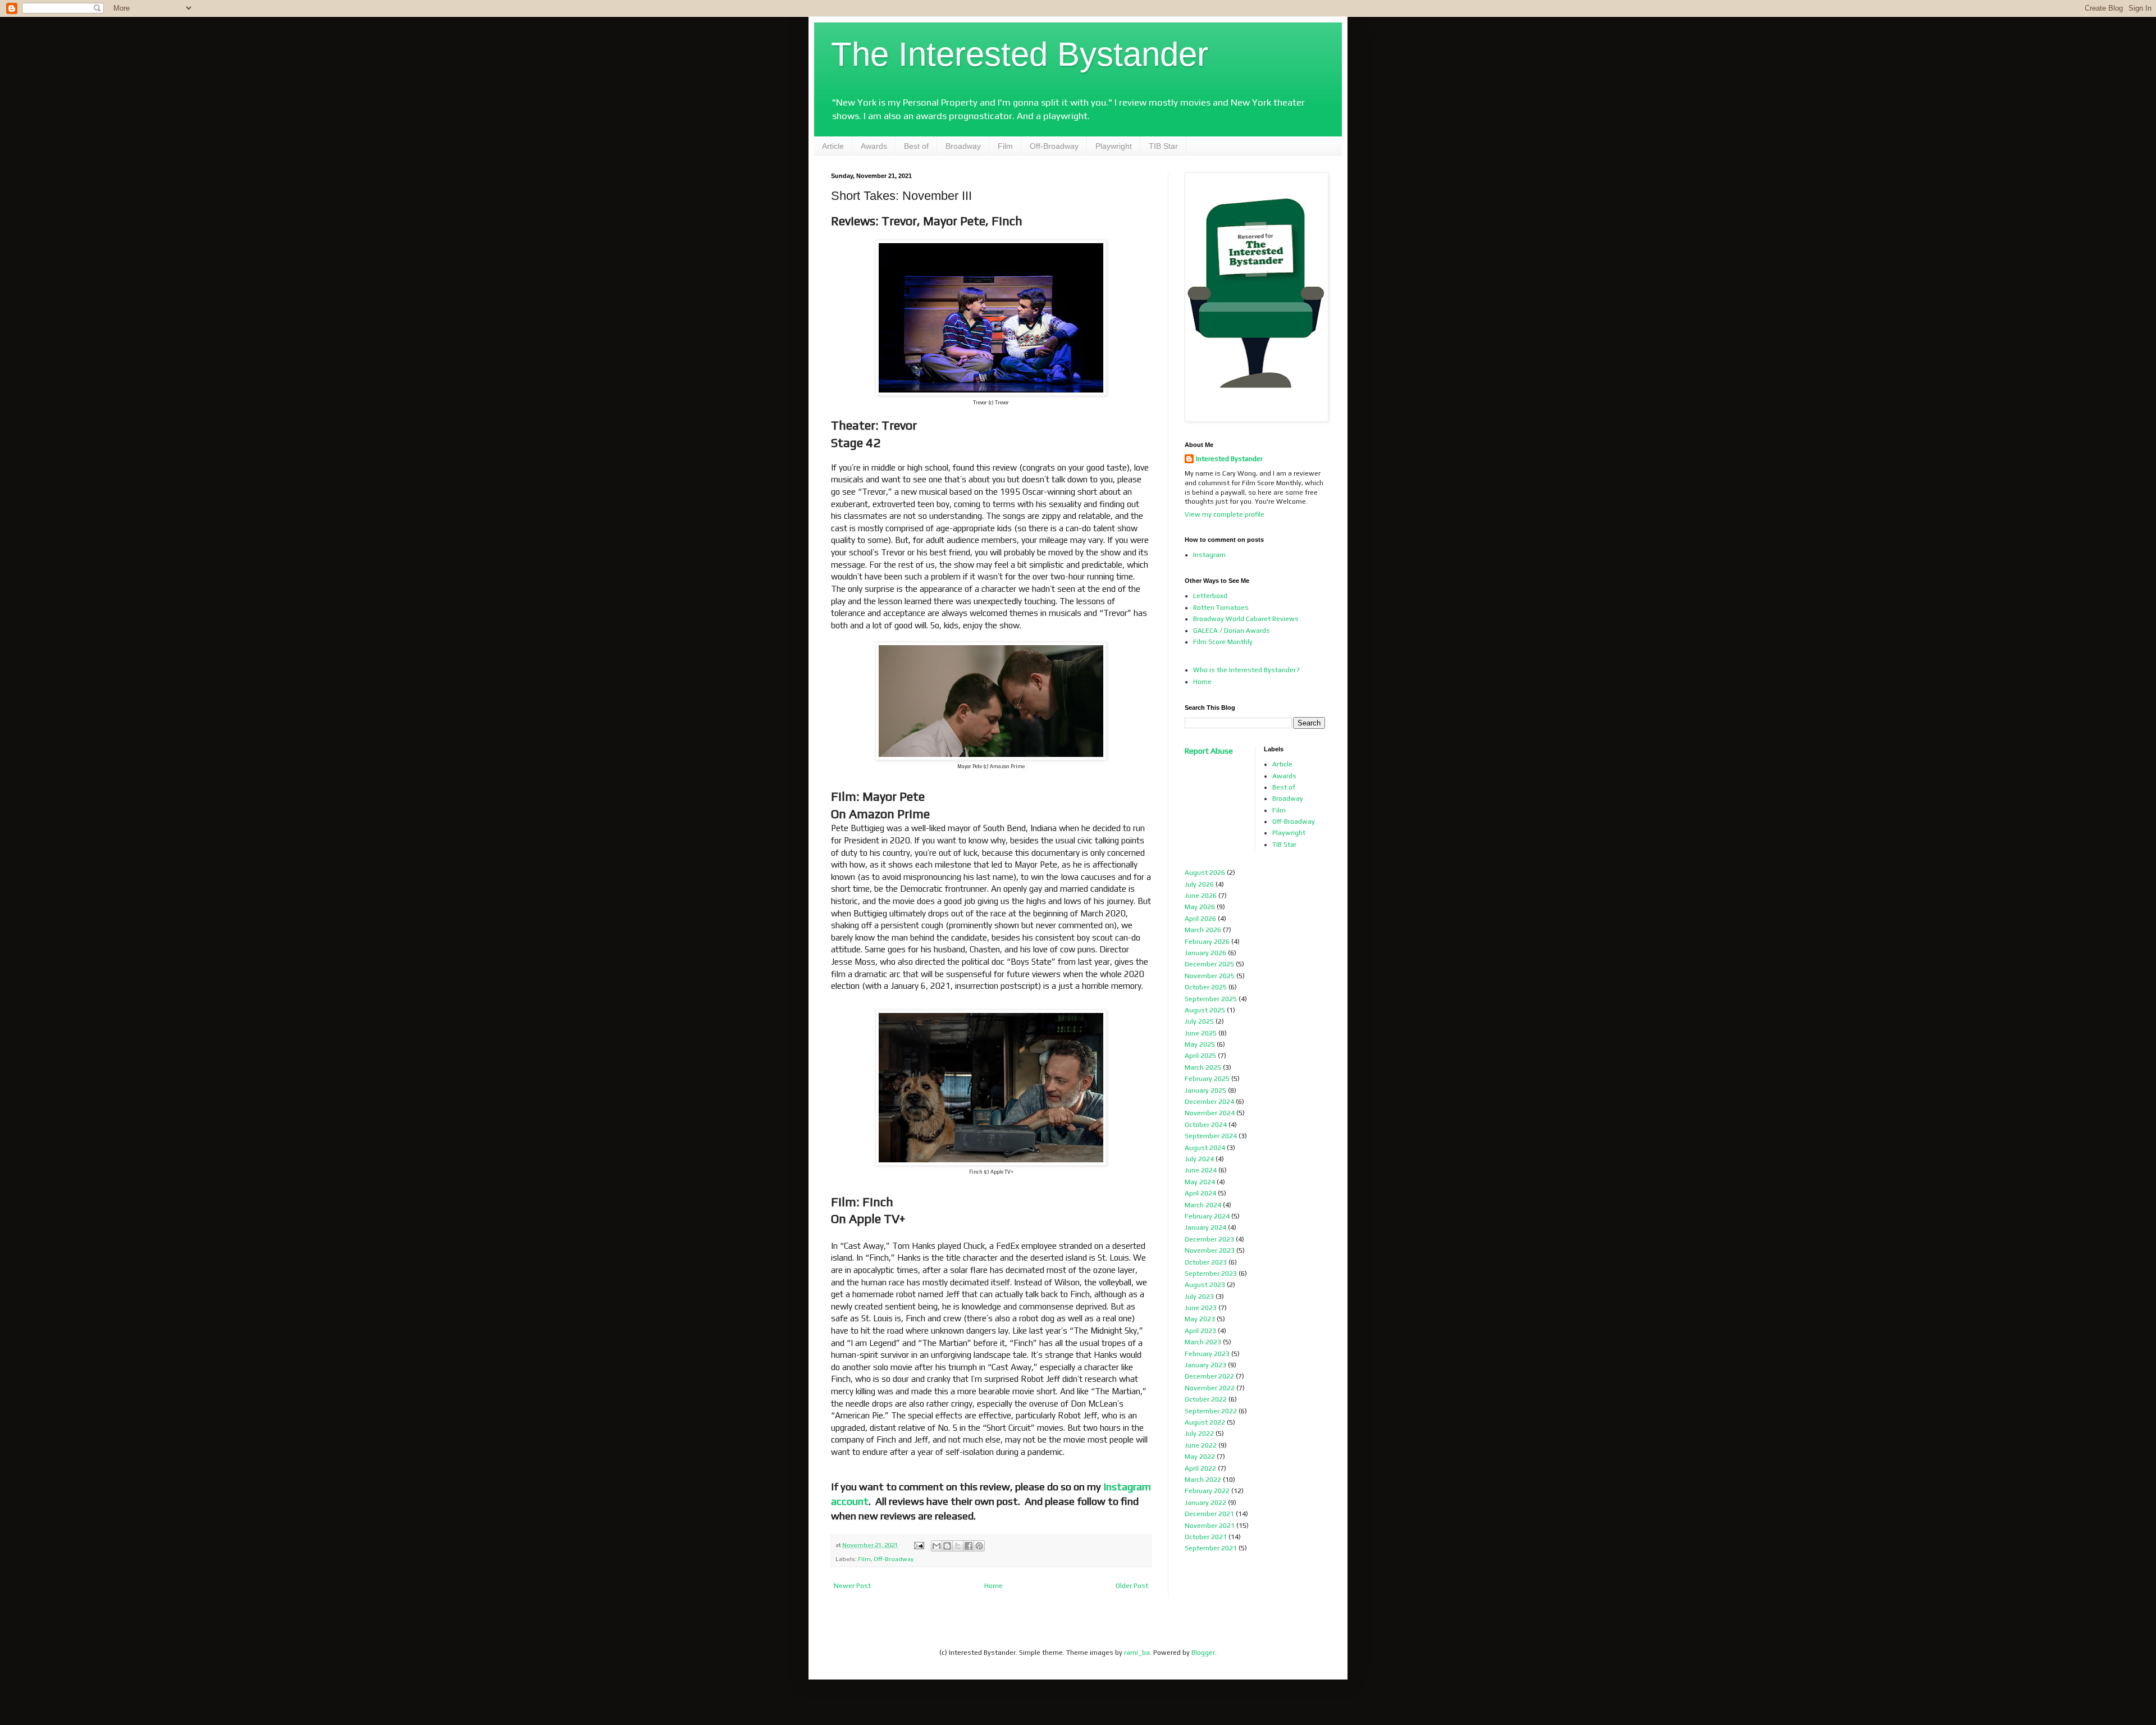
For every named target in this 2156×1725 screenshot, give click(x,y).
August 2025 (1205, 1010)
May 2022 (1200, 1457)
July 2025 (1199, 1021)
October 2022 (1206, 1399)
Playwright (1114, 146)
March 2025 (1203, 1067)
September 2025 (1211, 999)
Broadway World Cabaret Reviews (1246, 619)
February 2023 (1207, 1354)
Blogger (1203, 1653)
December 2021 (1209, 1514)
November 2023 (1210, 1251)
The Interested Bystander (1020, 54)
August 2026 (1205, 873)
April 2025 (1200, 1056)
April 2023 (1200, 1331)
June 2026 (1201, 896)
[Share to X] (958, 1546)
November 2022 (1210, 1388)
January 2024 (1205, 1227)
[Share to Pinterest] (979, 1546)
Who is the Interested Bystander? (1246, 670)
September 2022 (1211, 1411)
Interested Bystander (1229, 459)
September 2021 (1211, 1548)
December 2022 (1209, 1376)
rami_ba (1137, 1653)
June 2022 (1201, 1445)
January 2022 (1205, 1503)
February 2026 (1207, 942)
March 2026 (1203, 930)
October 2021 (1206, 1537)
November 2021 (1210, 1526)
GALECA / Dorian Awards (1232, 631)
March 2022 (1203, 1480)
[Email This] (937, 1546)
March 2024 (1203, 1205)
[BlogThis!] (947, 1546)
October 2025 (1206, 987)
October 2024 (1206, 1125)
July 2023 (1199, 1297)
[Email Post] (918, 1545)
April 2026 (1200, 919)
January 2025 (1205, 1090)
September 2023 (1211, 1274)
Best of (916, 146)
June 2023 (1201, 1308)
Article (833, 146)
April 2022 (1200, 1468)
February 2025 (1207, 1079)
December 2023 (1209, 1239)
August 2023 (1205, 1285)
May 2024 (1200, 1182)
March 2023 (1203, 1342)
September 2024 (1211, 1136)
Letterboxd (1210, 596)
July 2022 (1199, 1434)
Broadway (963, 146)
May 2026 (1200, 907)
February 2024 (1207, 1216)
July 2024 (1199, 1159)
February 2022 (1207, 1491)
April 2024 (1200, 1193)
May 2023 (1200, 1319)
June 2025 (1201, 1033)
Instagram (1209, 555)
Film (1005, 146)
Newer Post (852, 1586)
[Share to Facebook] (969, 1546)
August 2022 (1205, 1422)
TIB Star (1163, 146)
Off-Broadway (1054, 146)
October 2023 (1206, 1262)
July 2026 (1199, 884)
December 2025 (1209, 964)
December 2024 (1209, 1102)
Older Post (1132, 1586)
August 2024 (1205, 1148)
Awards (874, 146)
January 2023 (1205, 1365)
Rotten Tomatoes (1221, 608)
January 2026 (1205, 953)
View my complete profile (1225, 514)
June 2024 (1201, 1170)
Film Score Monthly (1223, 642)
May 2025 (1200, 1044)
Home (994, 1586)
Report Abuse (1209, 751)
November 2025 (1210, 976)
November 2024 (1210, 1113)
